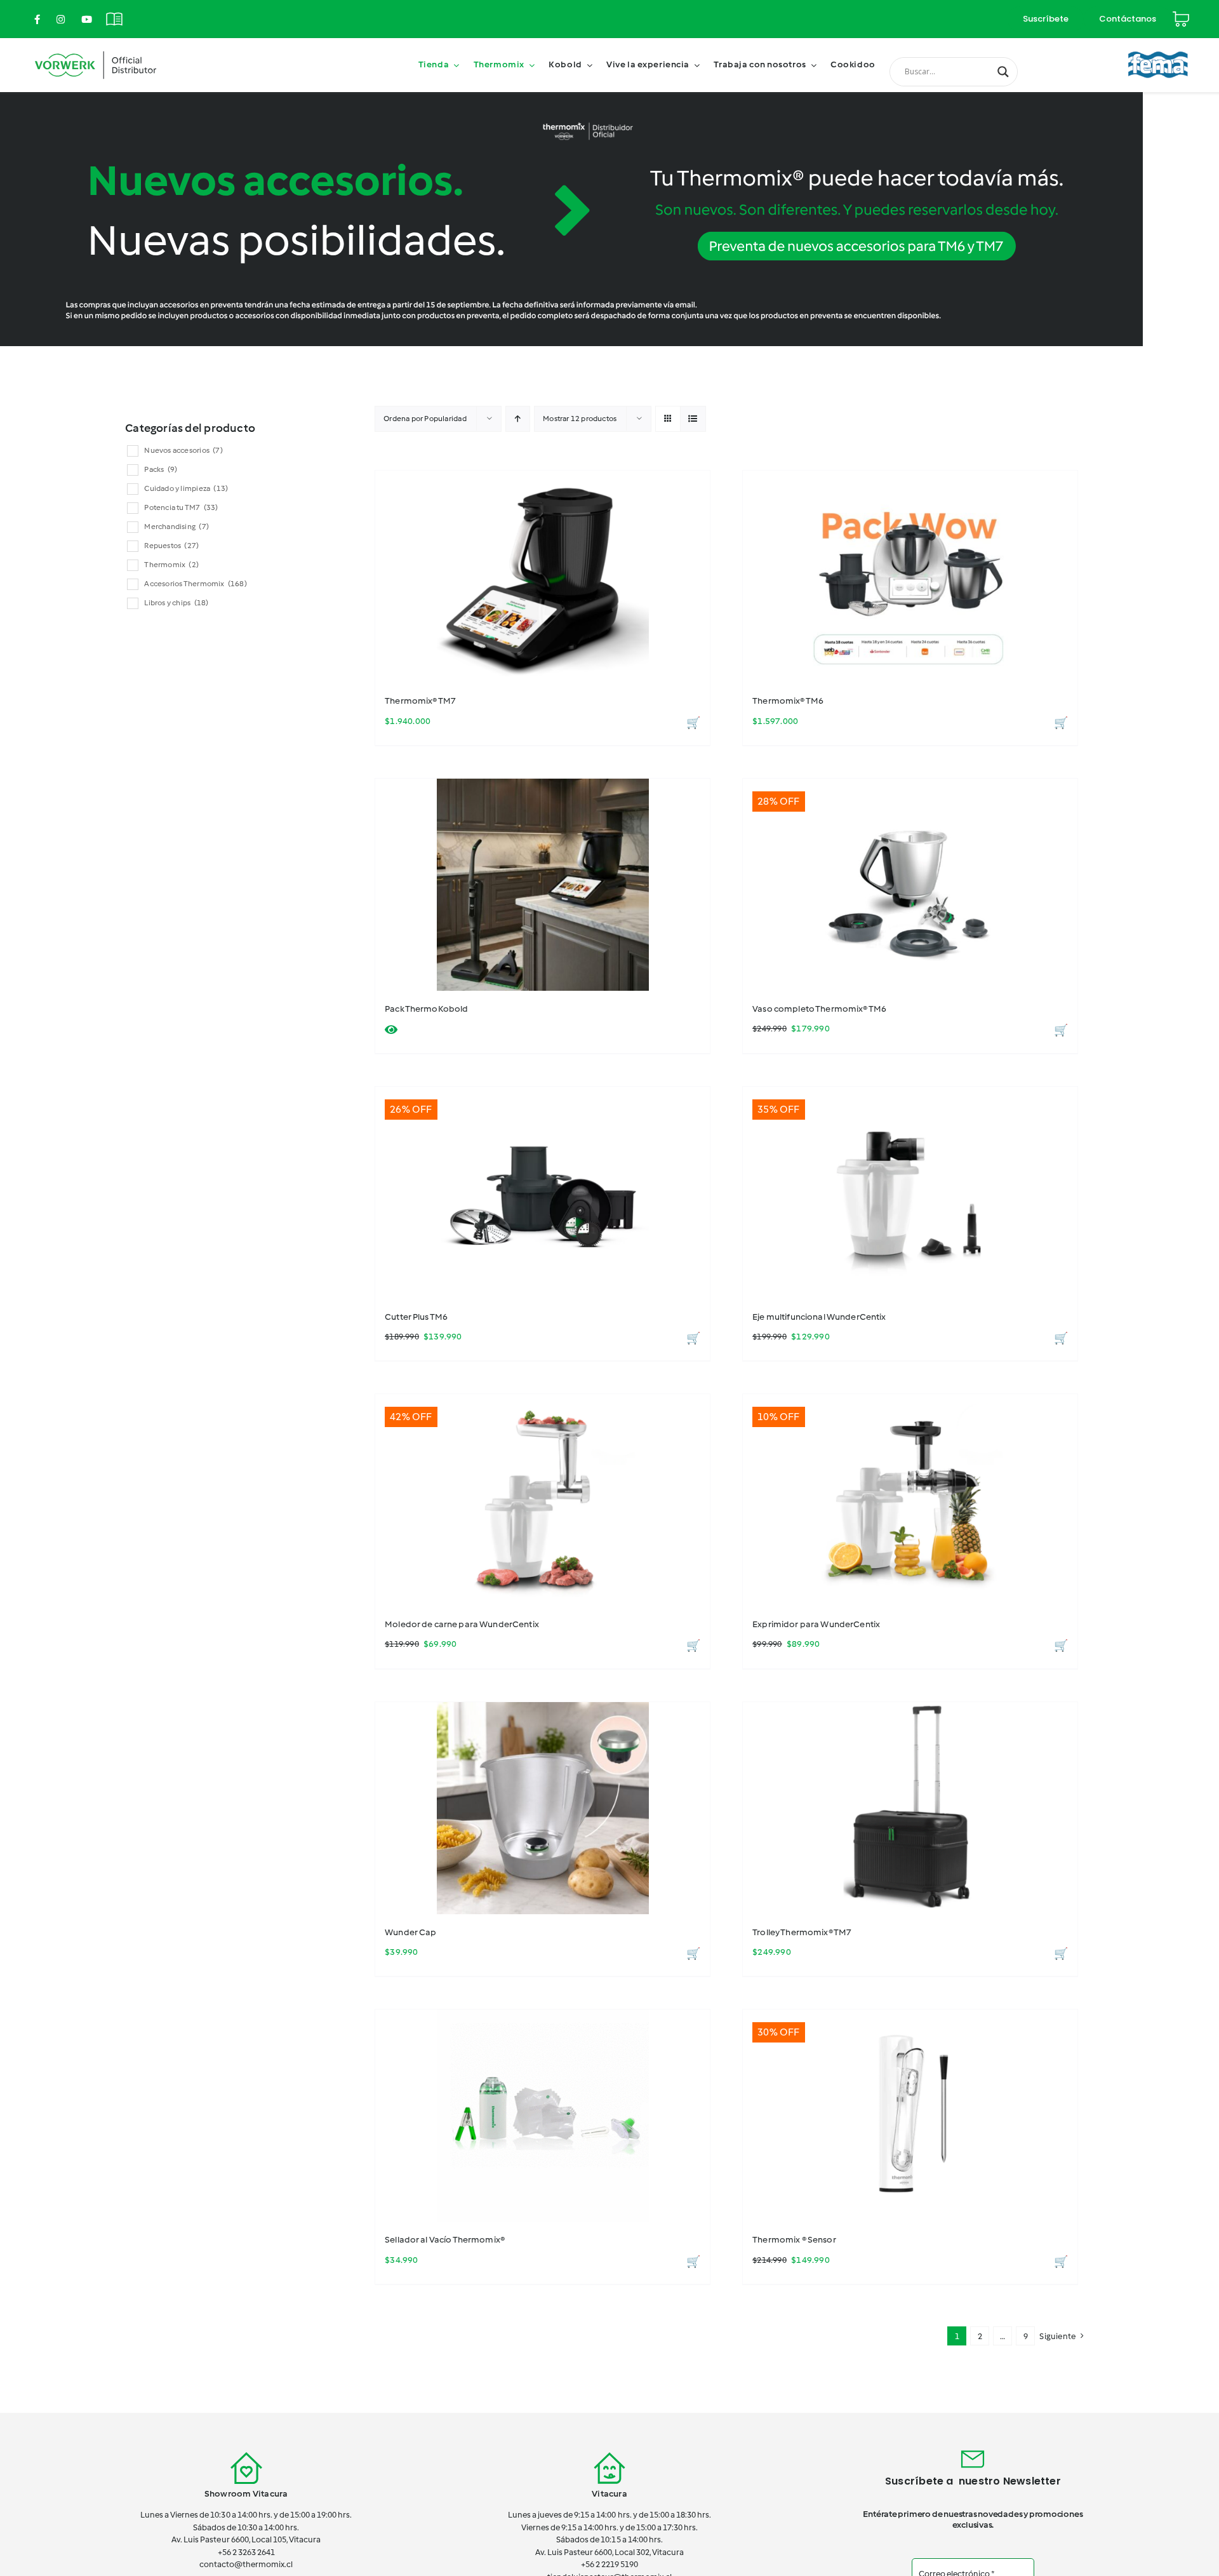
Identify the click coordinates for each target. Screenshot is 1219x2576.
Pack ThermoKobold (426, 1009)
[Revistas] (114, 12)
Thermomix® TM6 (788, 701)
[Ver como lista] (693, 419)
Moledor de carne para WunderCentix (462, 1624)
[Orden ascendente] (518, 419)
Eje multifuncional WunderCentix (819, 1317)
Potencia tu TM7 (181, 507)
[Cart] (1181, 14)
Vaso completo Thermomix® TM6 (819, 1009)
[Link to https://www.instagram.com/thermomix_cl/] (61, 19)
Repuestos (171, 546)
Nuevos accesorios (183, 450)
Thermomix (171, 565)
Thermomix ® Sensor (794, 2240)
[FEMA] (1158, 46)
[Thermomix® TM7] (543, 577)
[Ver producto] (391, 1030)
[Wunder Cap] (543, 1808)
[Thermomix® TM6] (910, 577)
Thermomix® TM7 (420, 701)
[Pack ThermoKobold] (543, 885)
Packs (161, 469)
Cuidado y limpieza (186, 488)
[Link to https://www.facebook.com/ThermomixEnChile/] (37, 19)
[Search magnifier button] (1003, 72)
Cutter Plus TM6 (416, 1317)
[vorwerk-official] (96, 49)
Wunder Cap (410, 1932)
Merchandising (177, 527)
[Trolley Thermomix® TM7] (910, 1808)
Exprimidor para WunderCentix (816, 1624)
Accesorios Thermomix (195, 584)
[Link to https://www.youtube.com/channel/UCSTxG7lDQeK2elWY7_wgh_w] (87, 19)
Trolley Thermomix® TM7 (802, 1932)
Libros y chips (176, 603)
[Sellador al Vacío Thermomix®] (543, 2116)
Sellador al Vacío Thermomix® (445, 2240)
